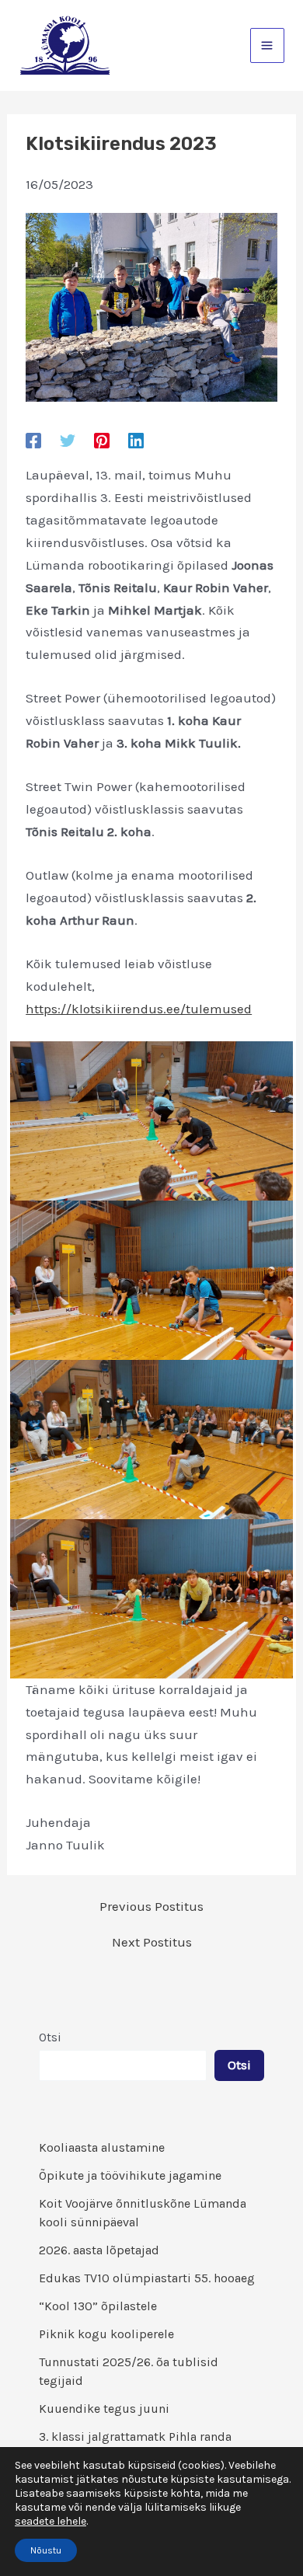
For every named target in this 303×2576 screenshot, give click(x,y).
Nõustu (46, 2550)
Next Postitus (152, 1942)
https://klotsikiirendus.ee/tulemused (139, 1009)
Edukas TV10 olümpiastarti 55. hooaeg (147, 2278)
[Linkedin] (136, 440)
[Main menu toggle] (268, 45)
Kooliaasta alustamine (102, 2147)
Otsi (50, 2037)
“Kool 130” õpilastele (98, 2306)
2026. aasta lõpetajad (99, 2250)
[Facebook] (33, 440)
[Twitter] (68, 440)
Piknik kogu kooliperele (106, 2334)
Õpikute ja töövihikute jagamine (130, 2175)
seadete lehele (50, 2521)
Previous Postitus (151, 1907)
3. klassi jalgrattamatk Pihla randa (135, 2437)
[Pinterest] (102, 440)
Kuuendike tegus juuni (104, 2409)
